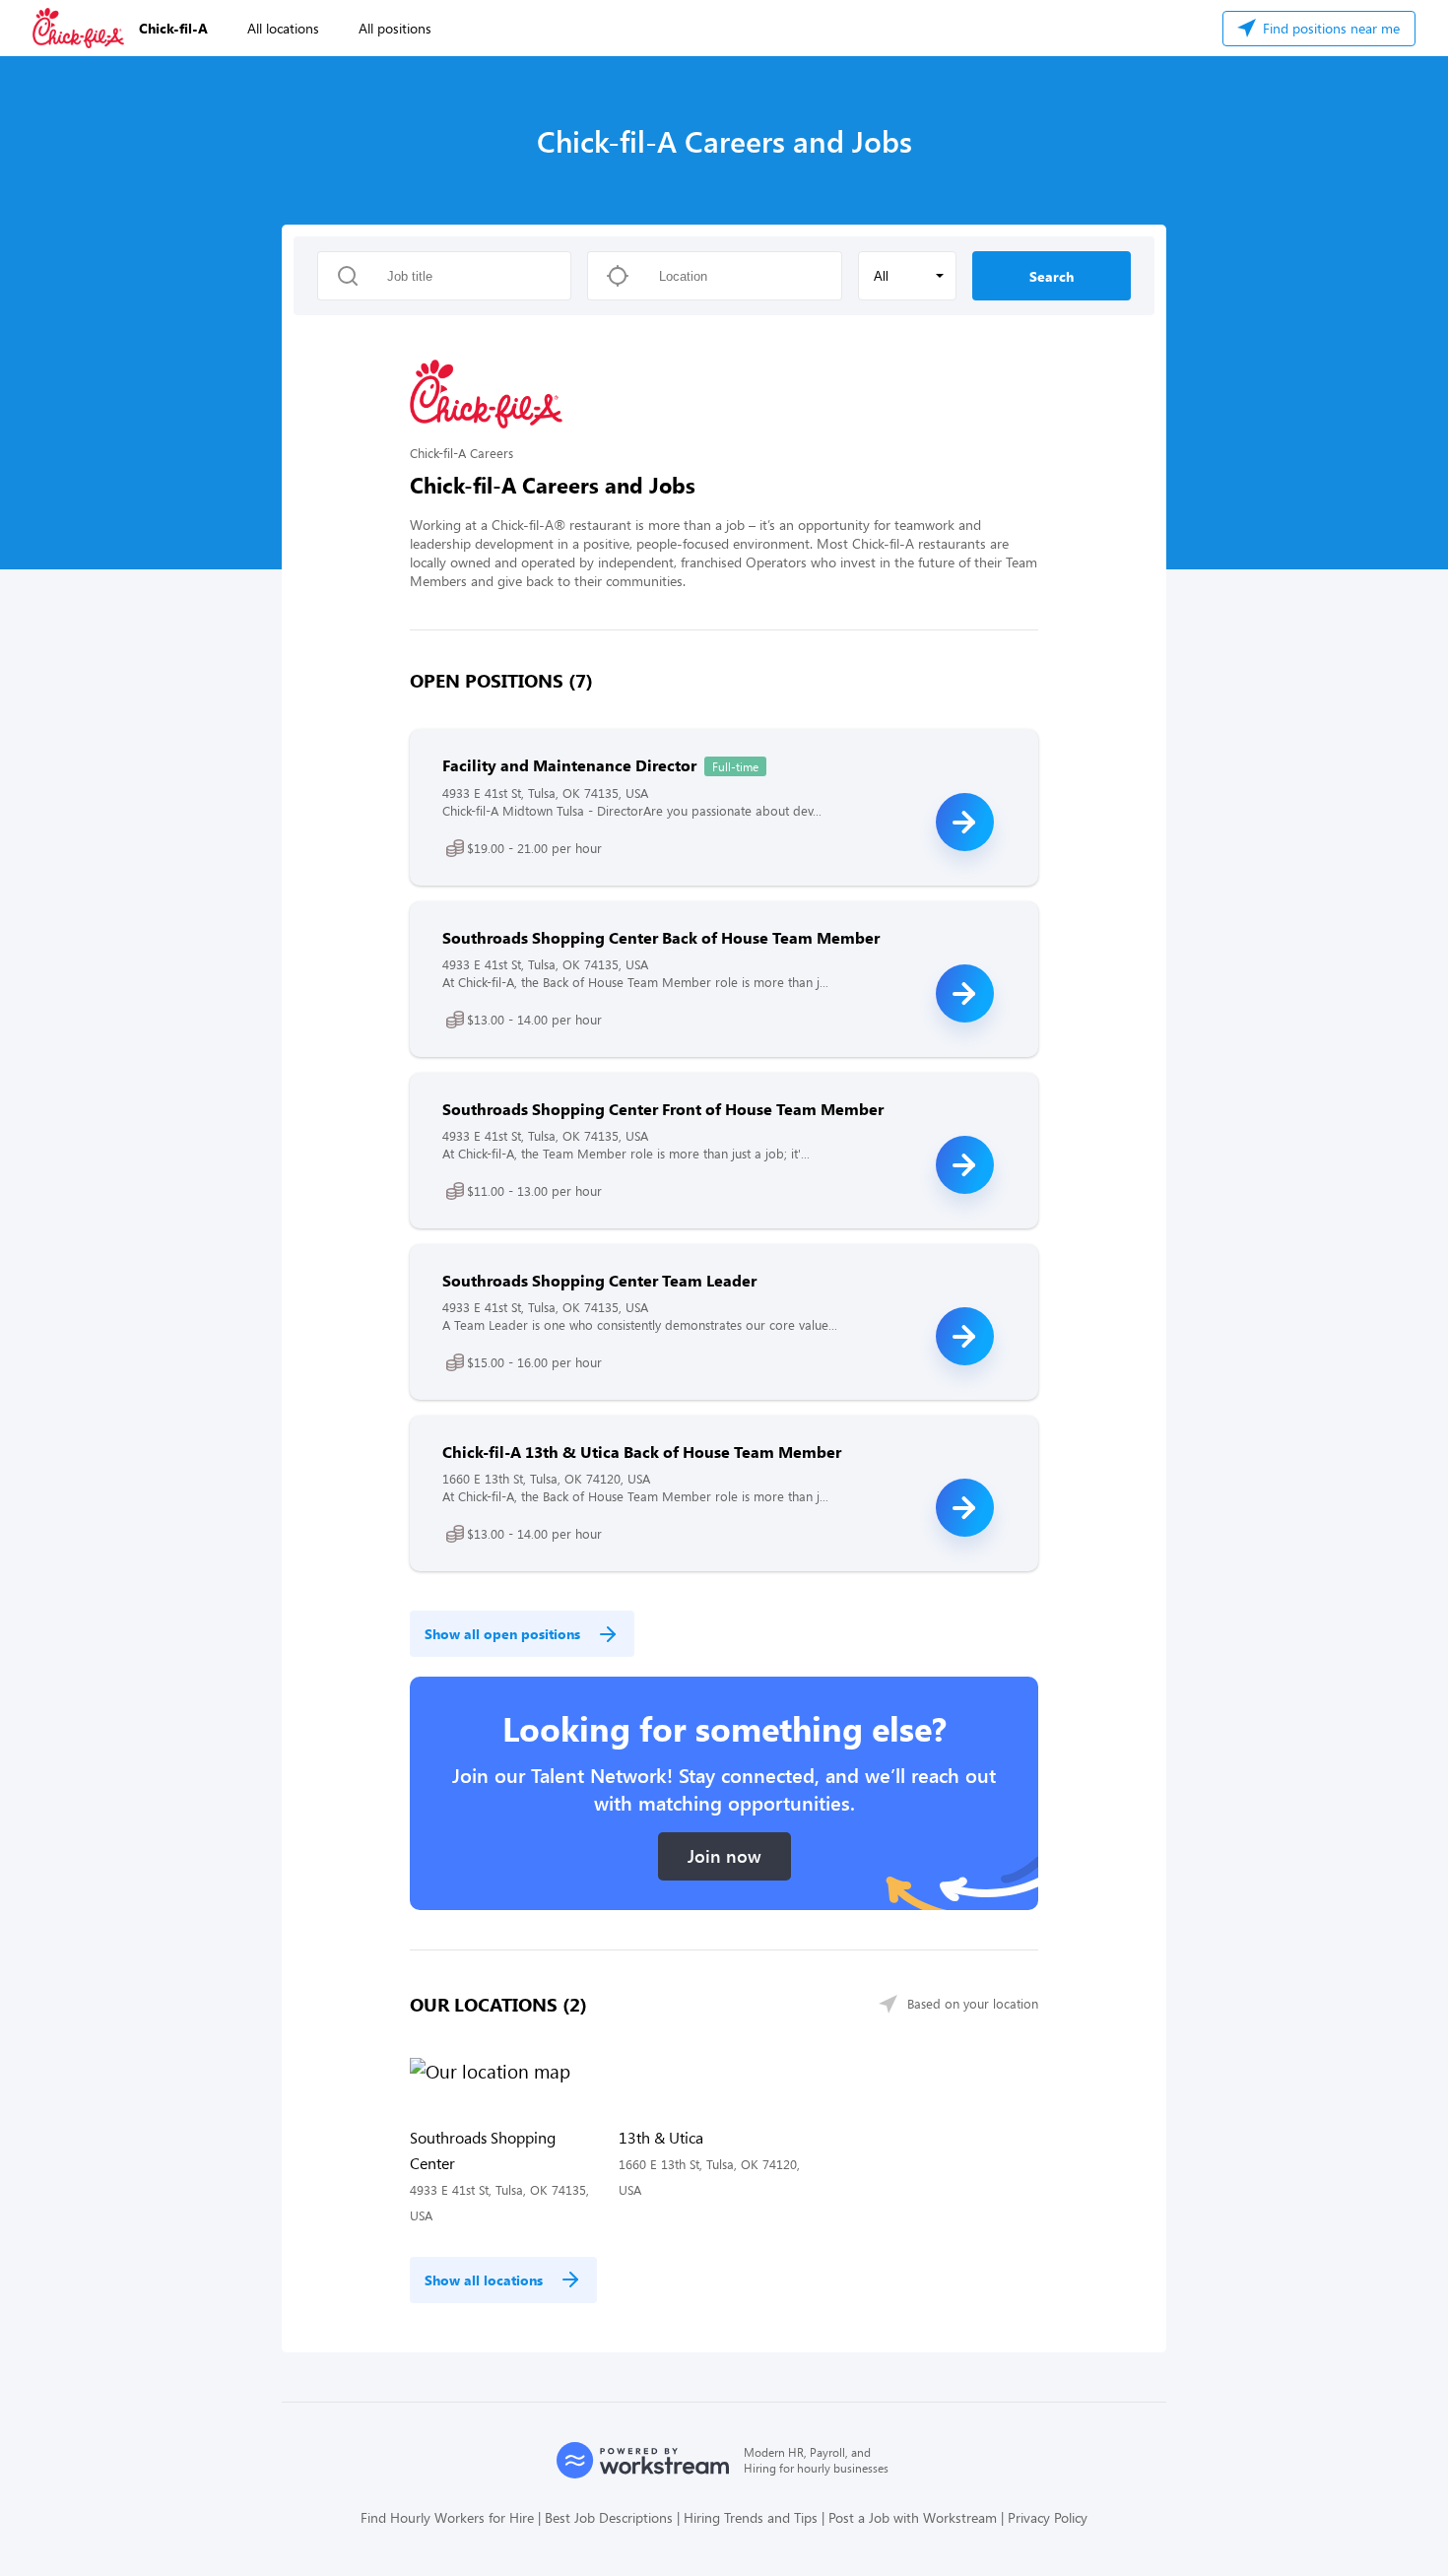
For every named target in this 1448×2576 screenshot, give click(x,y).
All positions (395, 28)
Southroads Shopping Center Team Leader (599, 1280)
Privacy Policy (1048, 2517)
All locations (283, 28)
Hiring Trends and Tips (751, 2517)
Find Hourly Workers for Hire (447, 2517)
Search (1052, 276)
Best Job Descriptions (609, 2517)
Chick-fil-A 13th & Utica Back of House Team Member (642, 1452)
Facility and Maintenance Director (569, 765)
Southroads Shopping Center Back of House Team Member (661, 937)
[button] (907, 276)
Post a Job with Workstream (913, 2517)
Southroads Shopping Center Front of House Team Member (663, 1109)
